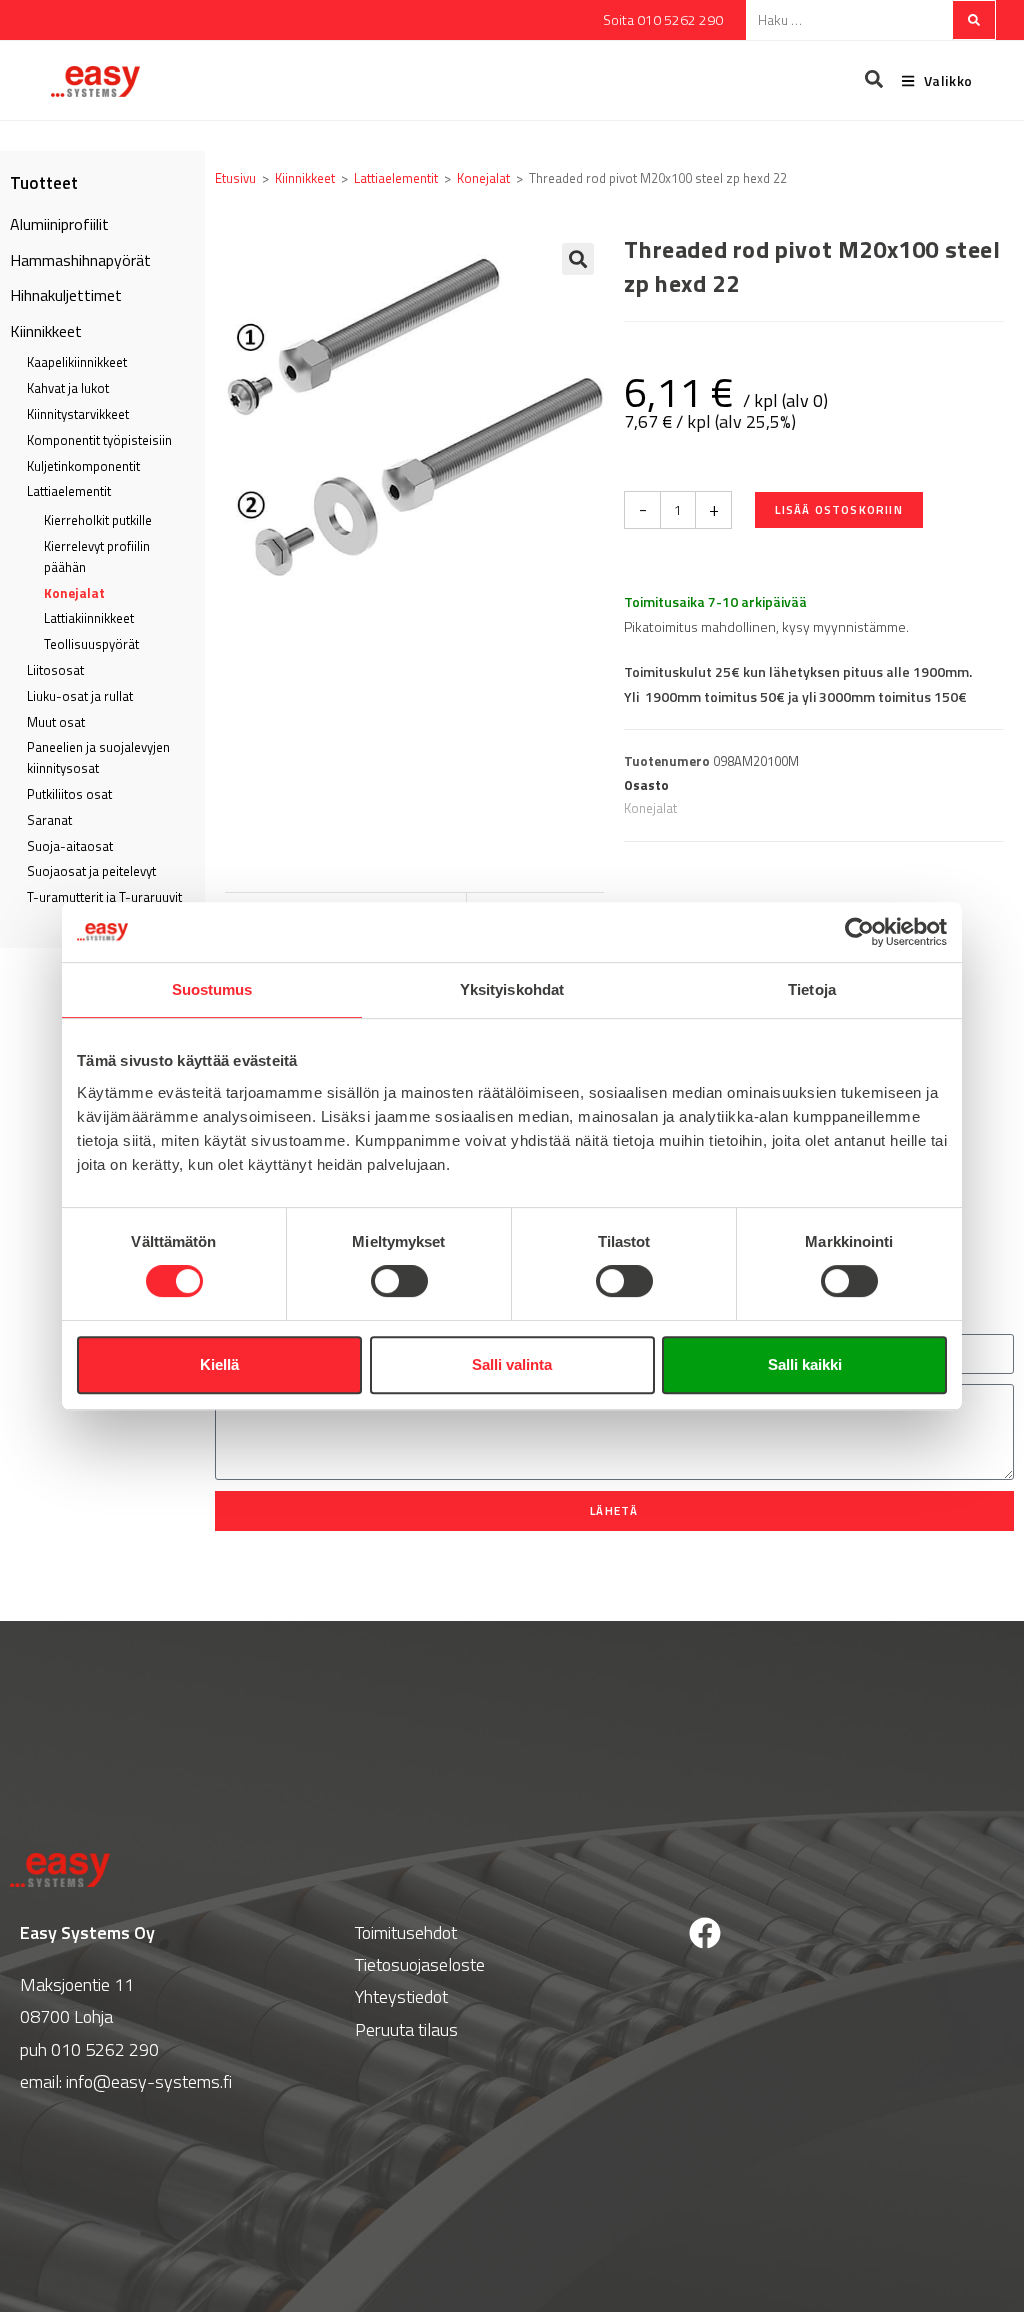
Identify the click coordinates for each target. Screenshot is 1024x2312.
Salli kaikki (805, 1364)
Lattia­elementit (69, 491)
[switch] (399, 1281)
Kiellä (219, 1364)
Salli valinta (512, 1364)
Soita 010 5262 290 (663, 19)
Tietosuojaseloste (420, 1964)
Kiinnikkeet (46, 331)
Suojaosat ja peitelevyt (91, 871)
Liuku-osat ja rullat (80, 696)
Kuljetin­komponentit (83, 466)
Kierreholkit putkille (98, 520)
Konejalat (74, 593)
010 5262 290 (105, 2049)
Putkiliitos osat (69, 794)
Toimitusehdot (406, 1932)
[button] (578, 259)
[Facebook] (705, 1933)
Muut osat (56, 722)
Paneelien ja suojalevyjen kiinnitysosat (98, 757)
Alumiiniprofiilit (59, 224)
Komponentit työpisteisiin (99, 440)
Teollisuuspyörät (91, 644)
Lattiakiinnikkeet (89, 618)
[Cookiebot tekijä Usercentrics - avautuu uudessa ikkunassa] (859, 932)
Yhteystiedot (401, 1996)
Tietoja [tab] (812, 989)
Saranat (49, 820)
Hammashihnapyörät (80, 260)
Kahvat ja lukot (68, 388)
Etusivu (235, 178)
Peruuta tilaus (406, 2029)
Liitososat (55, 670)
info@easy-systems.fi (149, 2081)
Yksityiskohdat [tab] (512, 989)
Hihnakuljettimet (66, 295)
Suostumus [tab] (212, 989)
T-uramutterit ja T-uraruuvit (104, 897)
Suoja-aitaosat (70, 846)
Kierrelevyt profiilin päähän (97, 556)
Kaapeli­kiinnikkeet (77, 362)
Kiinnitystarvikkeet (78, 414)
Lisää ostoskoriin (838, 509)
